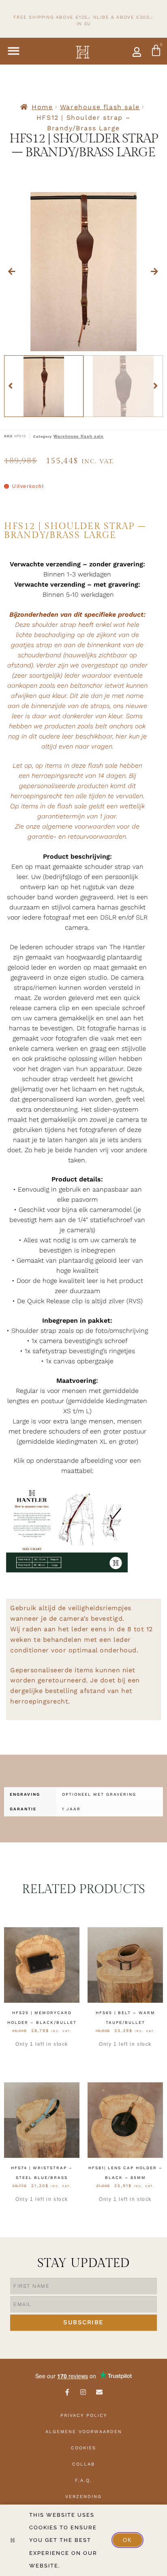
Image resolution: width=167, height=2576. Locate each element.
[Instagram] (83, 2392)
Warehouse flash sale (100, 107)
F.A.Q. (83, 2480)
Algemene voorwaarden (84, 2432)
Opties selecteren (42, 2058)
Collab (83, 2464)
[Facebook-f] (67, 2392)
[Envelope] (100, 2392)
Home (42, 107)
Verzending (83, 2497)
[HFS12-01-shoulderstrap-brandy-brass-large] (83, 272)
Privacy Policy (84, 2415)
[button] (14, 51)
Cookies (83, 2448)
